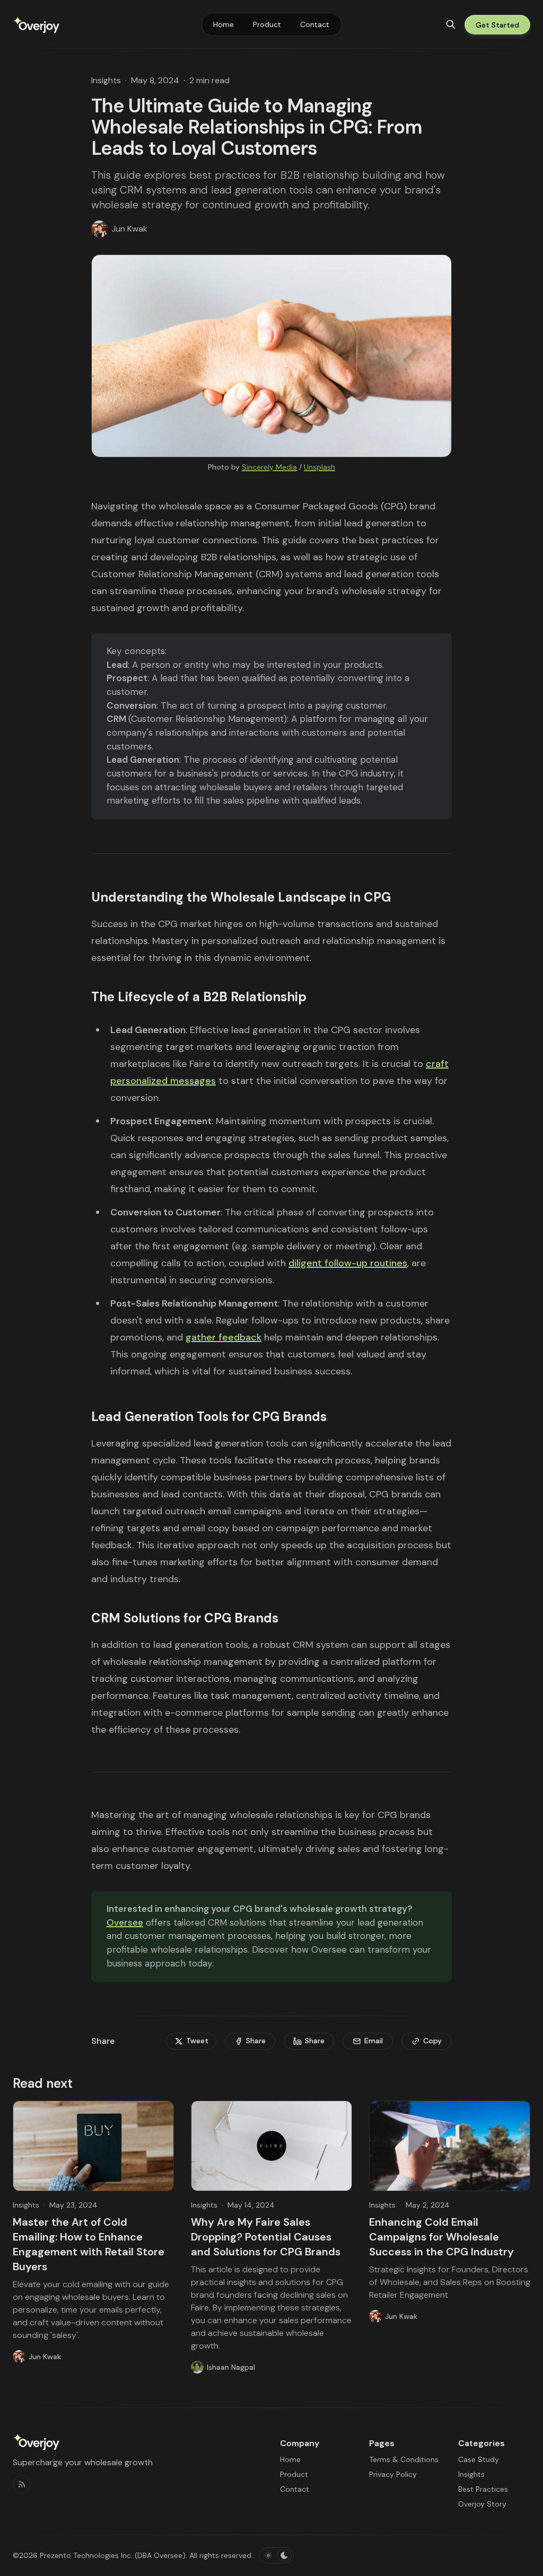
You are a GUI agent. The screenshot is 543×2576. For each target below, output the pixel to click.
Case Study (479, 2459)
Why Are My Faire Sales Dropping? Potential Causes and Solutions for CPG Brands (266, 2237)
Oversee (125, 1922)
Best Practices (483, 2489)
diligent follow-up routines (348, 1263)
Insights (106, 80)
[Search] (451, 24)
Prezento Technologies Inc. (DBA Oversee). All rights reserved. (146, 2555)
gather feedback (224, 1337)
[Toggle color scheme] (276, 2555)
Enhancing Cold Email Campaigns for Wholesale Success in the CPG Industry (441, 2237)
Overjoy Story (482, 2504)
